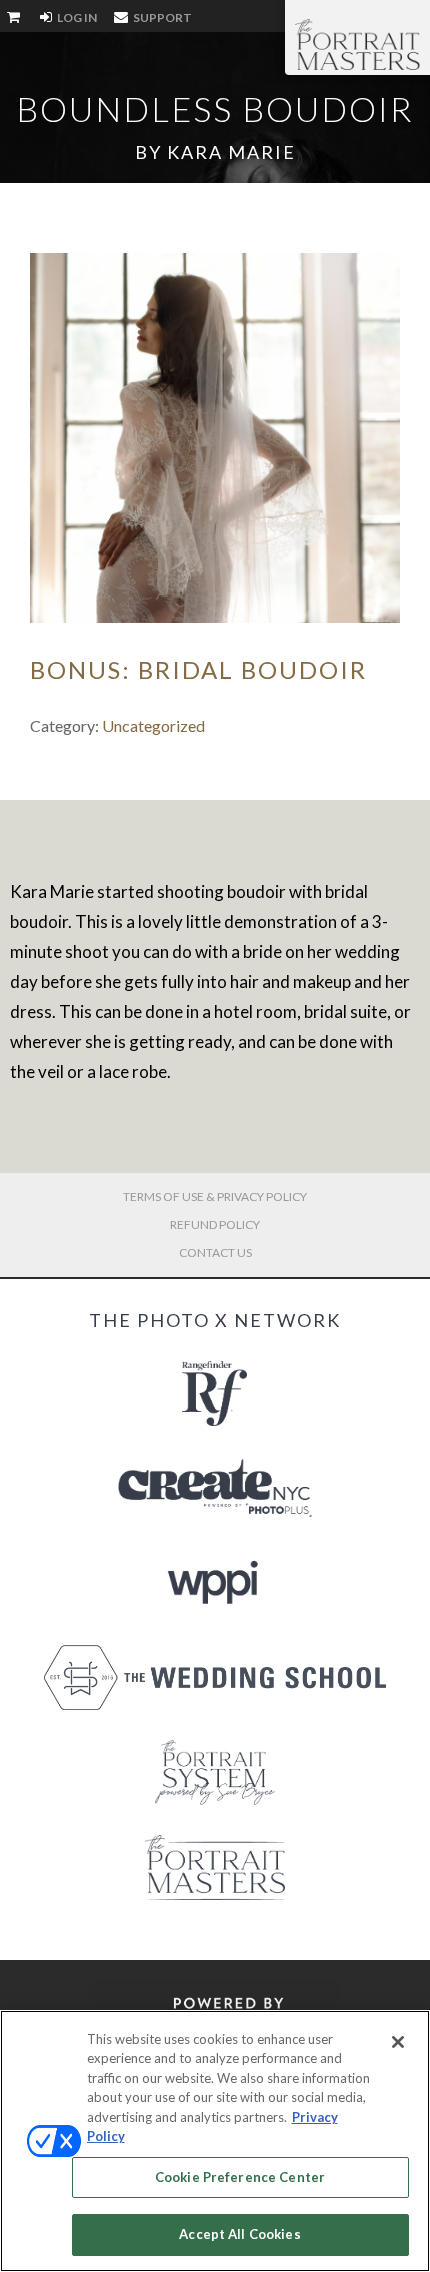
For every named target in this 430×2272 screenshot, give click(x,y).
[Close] (398, 2042)
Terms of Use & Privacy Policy (215, 1196)
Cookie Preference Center (240, 2177)
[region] (215, 2141)
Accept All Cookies (239, 2234)
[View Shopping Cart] (15, 18)
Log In (76, 17)
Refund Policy (215, 1224)
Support (161, 17)
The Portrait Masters (357, 44)
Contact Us (215, 1252)
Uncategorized (153, 725)
